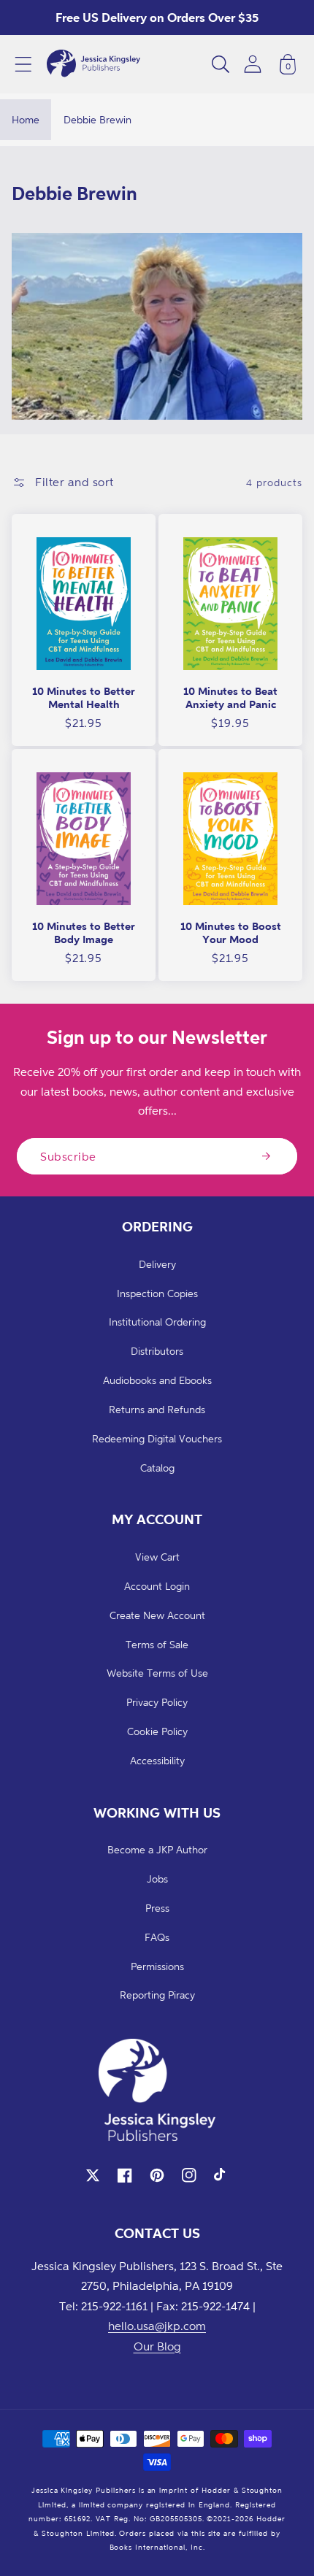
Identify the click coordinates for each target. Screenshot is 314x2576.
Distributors (157, 1351)
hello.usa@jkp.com (157, 2326)
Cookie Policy (157, 1731)
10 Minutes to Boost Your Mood (231, 933)
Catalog (157, 1468)
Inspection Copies (157, 1293)
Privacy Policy (157, 1702)
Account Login (157, 1586)
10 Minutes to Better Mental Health (84, 697)
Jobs (157, 1879)
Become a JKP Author (157, 1849)
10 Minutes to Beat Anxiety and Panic (230, 697)
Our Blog (157, 2346)
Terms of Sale (157, 1644)
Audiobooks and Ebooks (157, 1380)
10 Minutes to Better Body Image (84, 933)
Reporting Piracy (157, 1995)
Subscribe (68, 1156)
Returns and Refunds (157, 1409)
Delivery (157, 1264)
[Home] (93, 64)
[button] (23, 64)
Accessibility (157, 1760)
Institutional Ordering (157, 1322)
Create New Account (157, 1615)
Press (157, 1908)
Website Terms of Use (157, 1673)
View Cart (157, 1557)
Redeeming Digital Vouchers (157, 1438)
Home (26, 119)
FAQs (157, 1937)
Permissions (157, 1966)
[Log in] (253, 64)
